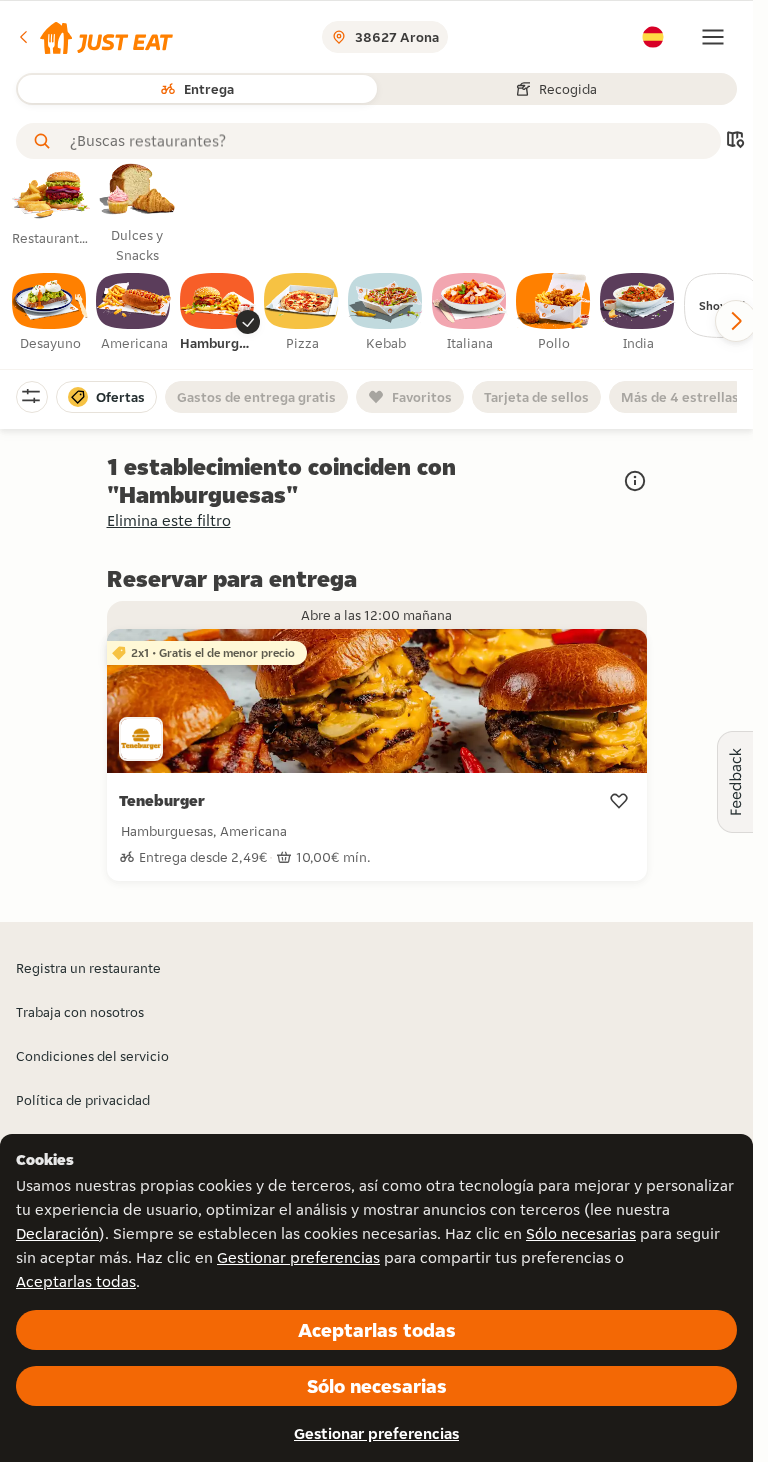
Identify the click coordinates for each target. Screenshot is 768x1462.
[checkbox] (50, 313)
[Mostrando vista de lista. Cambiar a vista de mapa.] (735, 141)
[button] (94, 37)
